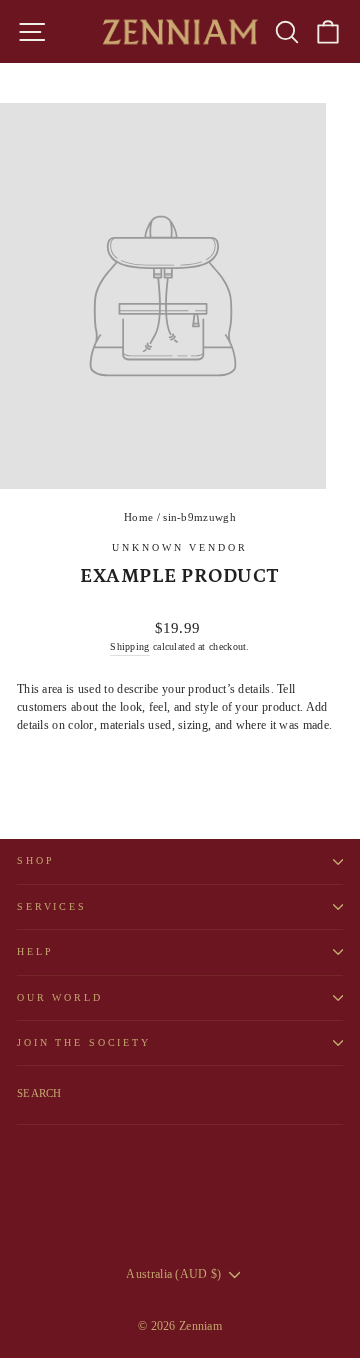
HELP (35, 951)
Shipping (129, 646)
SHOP (35, 860)
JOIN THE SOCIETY (84, 1042)
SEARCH (39, 1093)
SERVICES (52, 906)
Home (138, 517)
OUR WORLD (60, 997)
